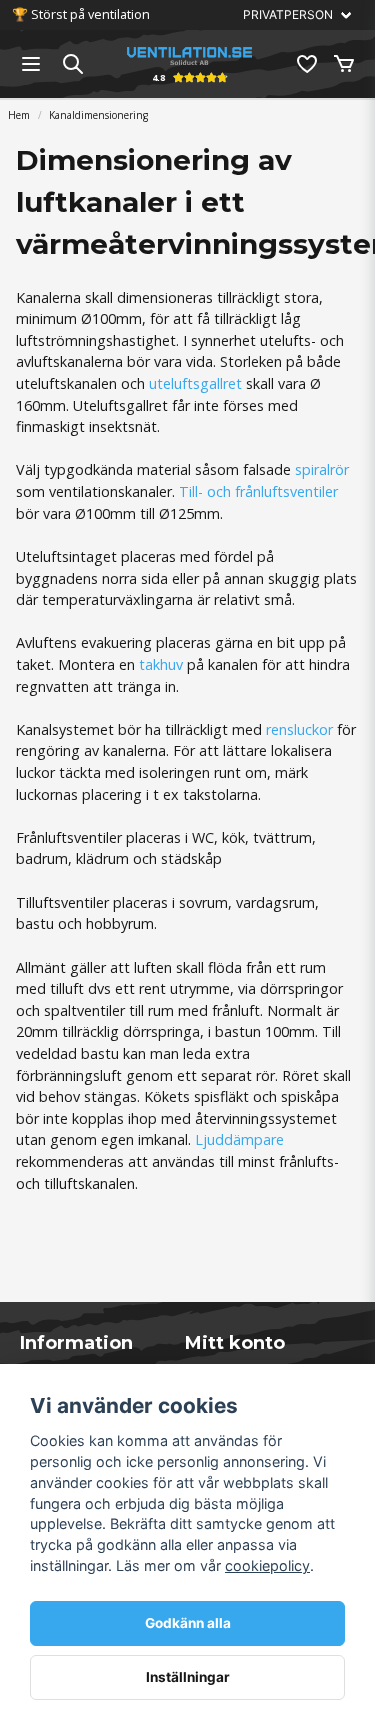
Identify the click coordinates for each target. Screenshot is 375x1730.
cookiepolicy (267, 1565)
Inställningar (188, 1677)
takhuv (161, 664)
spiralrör (322, 469)
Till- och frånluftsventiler (258, 491)
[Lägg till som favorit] (306, 64)
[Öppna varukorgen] (344, 64)
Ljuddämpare (239, 1139)
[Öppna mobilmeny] (31, 64)
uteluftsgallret (195, 383)
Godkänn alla (188, 1623)
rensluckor (299, 729)
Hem (19, 115)
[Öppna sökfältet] (73, 64)
